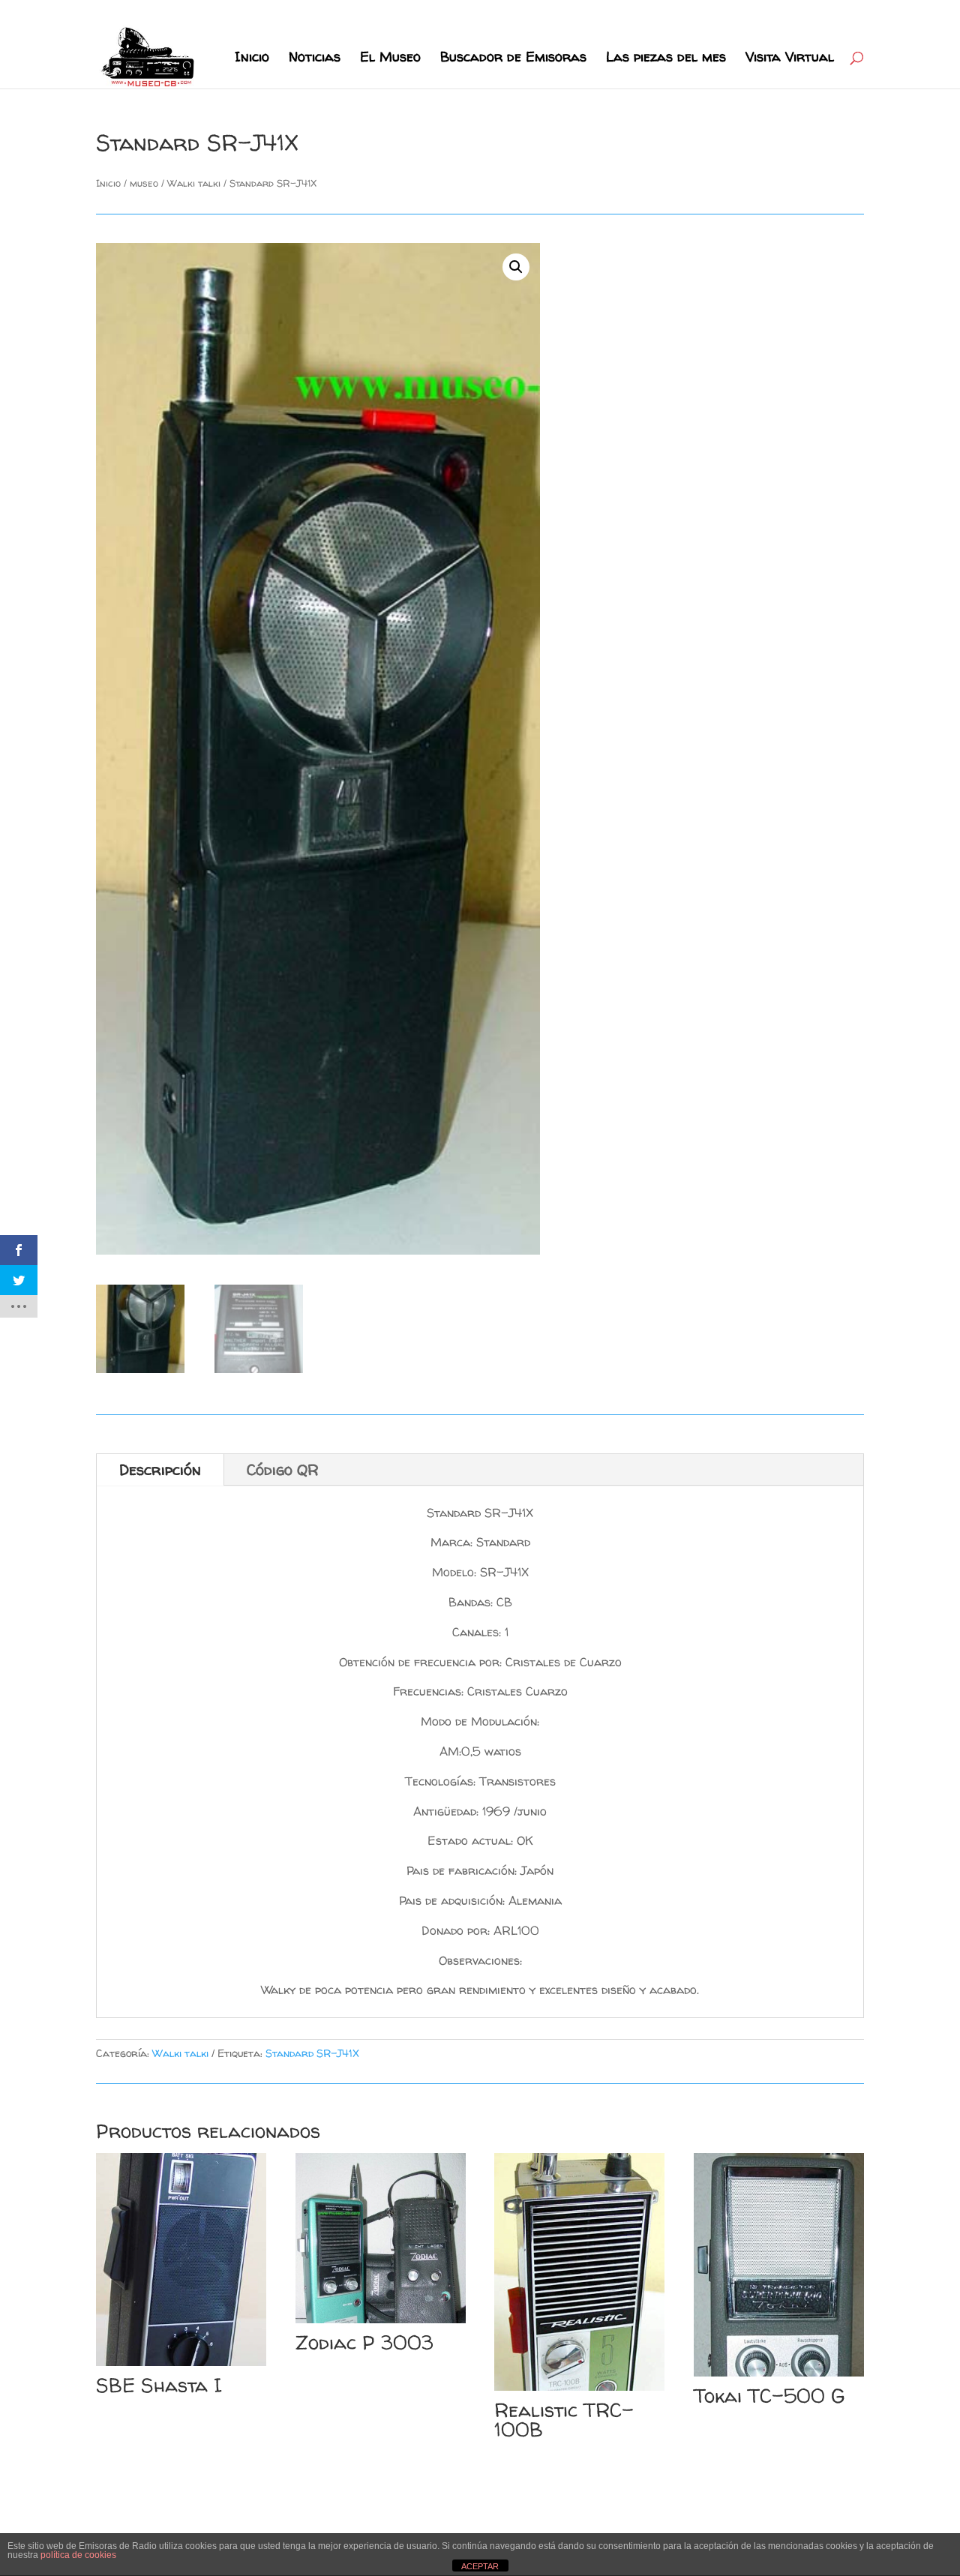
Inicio (252, 59)
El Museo (390, 59)
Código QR (283, 1469)
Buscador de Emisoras (513, 59)
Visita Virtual (790, 59)
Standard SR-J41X (312, 2053)
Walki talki (194, 183)
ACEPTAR (480, 2566)
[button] (516, 267)
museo (144, 183)
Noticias (315, 59)
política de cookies (78, 2555)
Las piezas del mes (666, 59)
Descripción (160, 1469)
